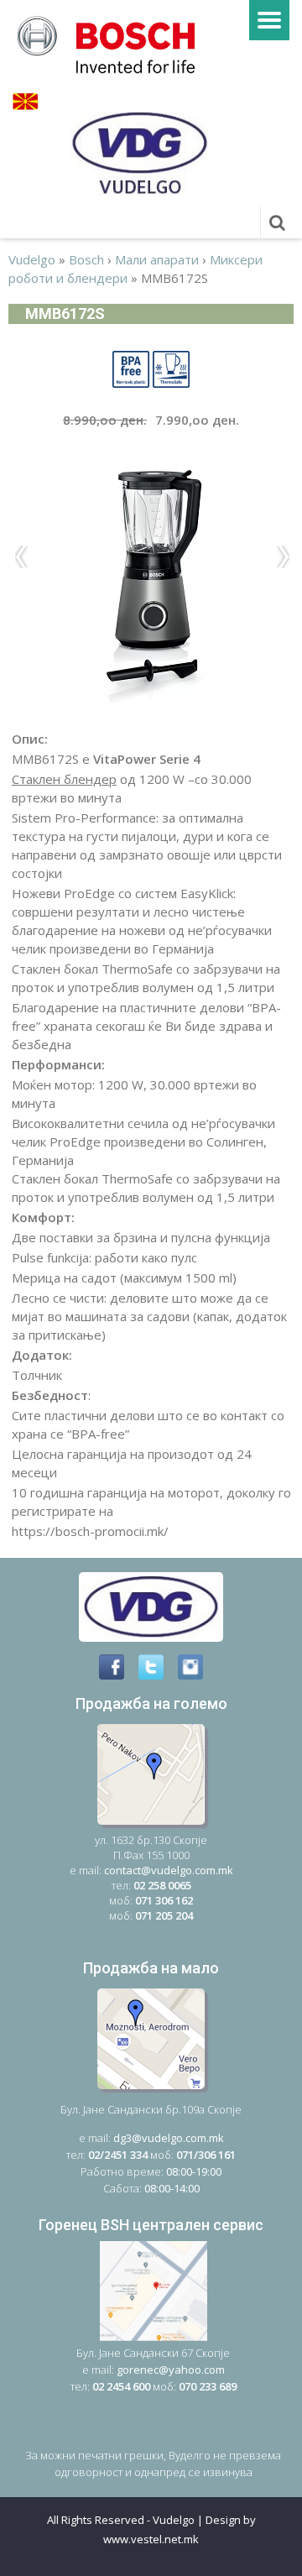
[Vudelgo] (112, 43)
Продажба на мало (151, 1968)
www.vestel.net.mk (151, 2539)
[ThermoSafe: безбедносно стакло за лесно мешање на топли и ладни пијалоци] (171, 368)
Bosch (86, 259)
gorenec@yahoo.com (171, 2370)
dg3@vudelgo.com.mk (169, 2138)
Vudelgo (32, 259)
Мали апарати (157, 259)
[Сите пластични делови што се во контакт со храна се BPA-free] (131, 368)
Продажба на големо (151, 1703)
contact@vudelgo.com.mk (169, 1870)
